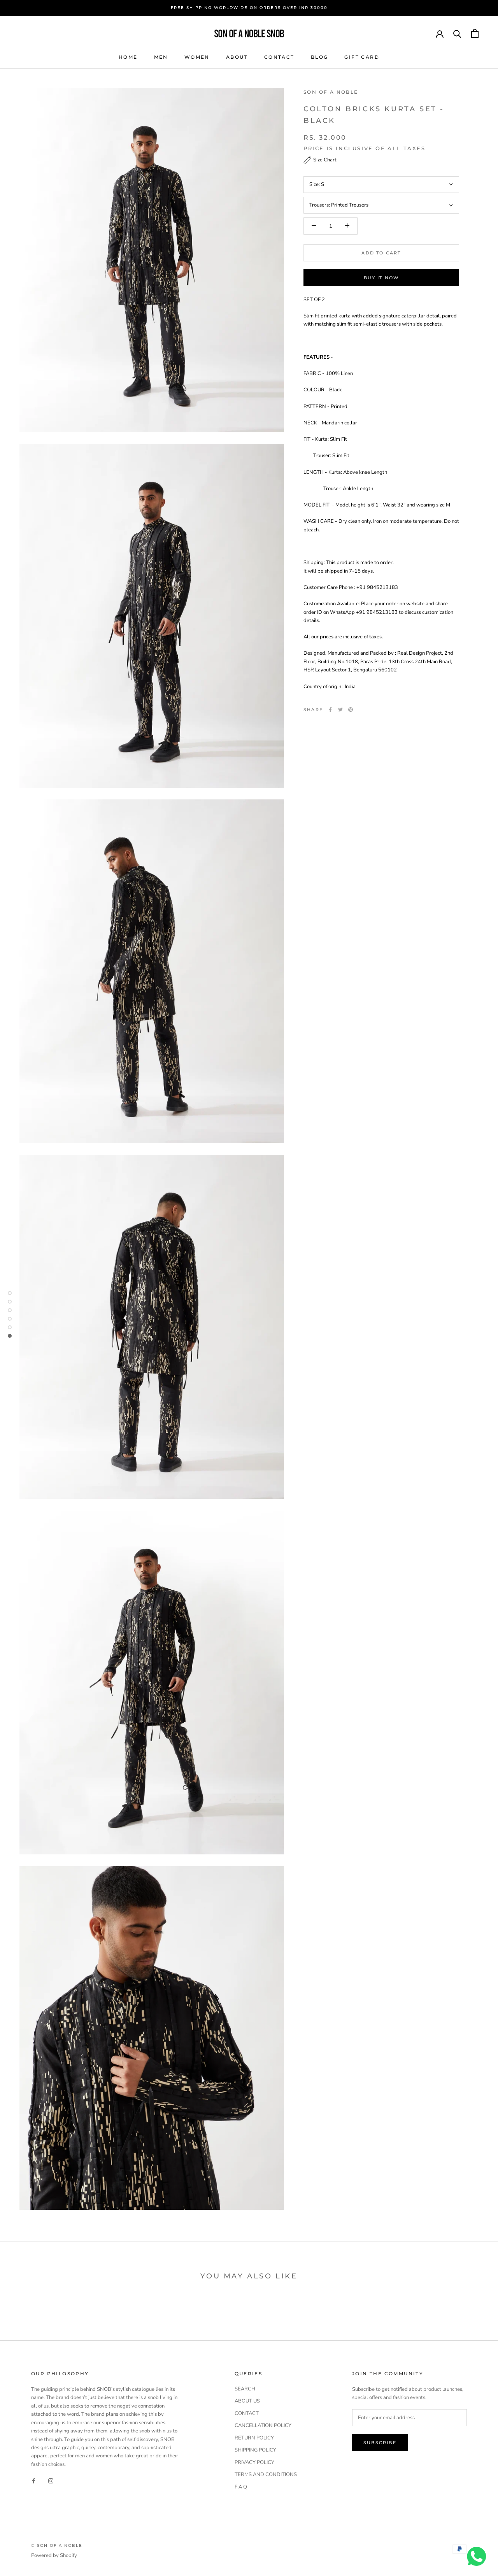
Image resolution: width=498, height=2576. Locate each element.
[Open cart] (475, 33)
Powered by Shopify (54, 2555)
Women (197, 57)
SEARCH (245, 2389)
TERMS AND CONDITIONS (266, 2474)
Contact (279, 57)
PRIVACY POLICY (254, 2462)
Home (128, 57)
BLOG (320, 57)
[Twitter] (340, 710)
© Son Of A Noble (57, 2545)
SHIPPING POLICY (255, 2450)
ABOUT (237, 57)
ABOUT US (247, 2401)
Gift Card (362, 57)
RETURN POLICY (254, 2438)
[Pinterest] (351, 710)
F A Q (241, 2487)
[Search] (457, 33)
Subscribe (380, 2443)
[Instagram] (51, 2480)
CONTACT (247, 2413)
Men (161, 57)
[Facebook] (330, 710)
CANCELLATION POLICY (263, 2425)
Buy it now (381, 278)
